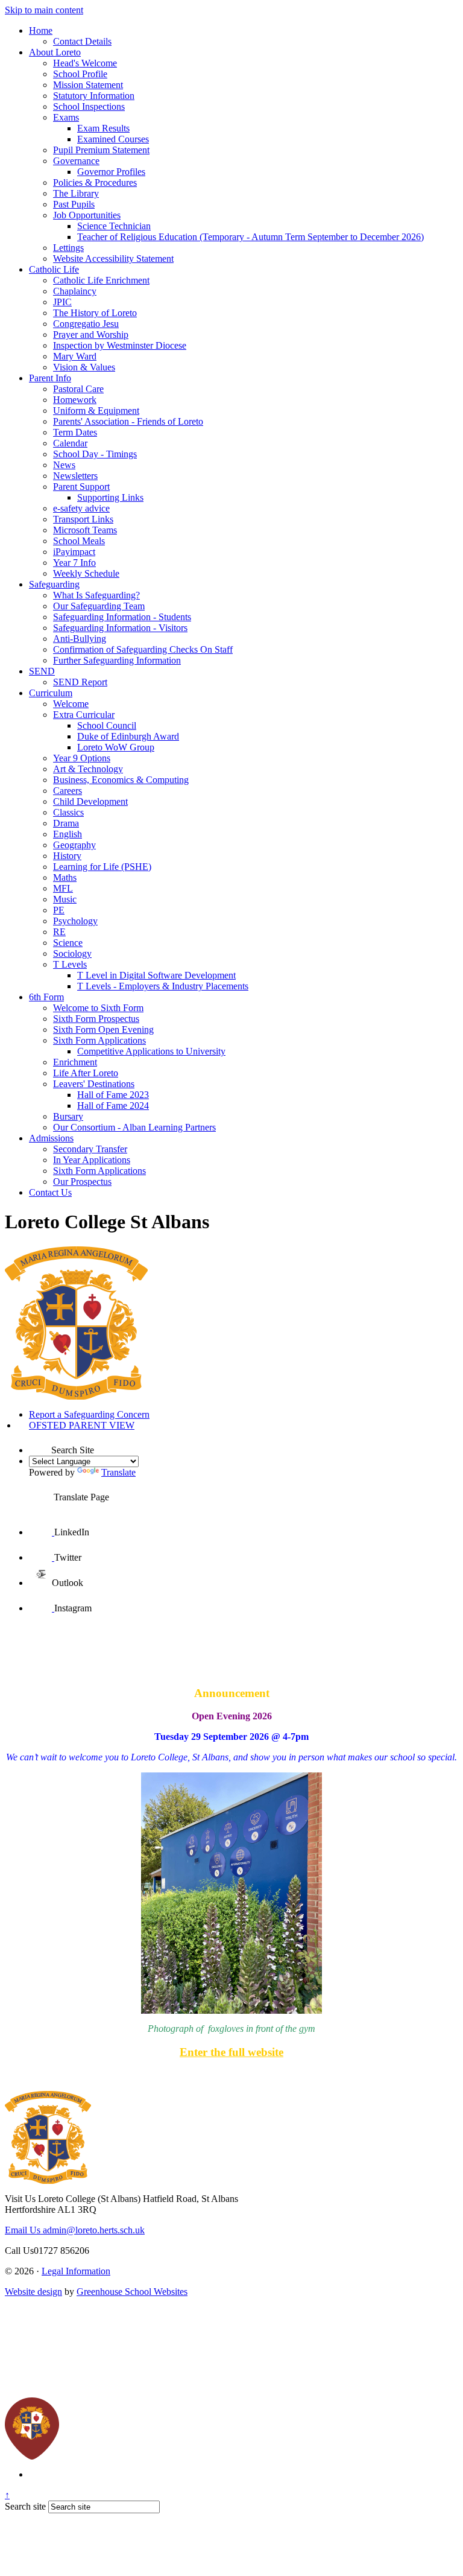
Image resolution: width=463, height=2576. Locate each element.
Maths (65, 877)
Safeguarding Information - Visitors (120, 628)
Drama (66, 823)
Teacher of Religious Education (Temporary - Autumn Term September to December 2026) (250, 237)
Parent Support (81, 487)
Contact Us (50, 1192)
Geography (74, 845)
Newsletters (75, 476)
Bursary (68, 1116)
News (64, 465)
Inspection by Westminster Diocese (120, 345)
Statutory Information (94, 96)
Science (68, 943)
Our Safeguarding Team (99, 606)
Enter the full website (231, 2052)
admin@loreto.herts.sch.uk (75, 2230)
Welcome (71, 704)
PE (59, 910)
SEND (42, 671)
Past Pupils (74, 204)
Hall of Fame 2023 (113, 1095)
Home (41, 30)
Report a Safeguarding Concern (89, 1414)
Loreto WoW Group (116, 747)
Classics (68, 812)
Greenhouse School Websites (132, 2292)
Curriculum (51, 693)
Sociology (72, 953)
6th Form (46, 997)
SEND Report (80, 682)
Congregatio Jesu (86, 324)
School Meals (79, 541)
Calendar (70, 443)
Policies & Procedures (95, 182)
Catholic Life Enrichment (101, 280)
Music (65, 899)
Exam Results (103, 128)
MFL (63, 888)
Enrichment (75, 1062)
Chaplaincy (75, 291)
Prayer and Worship (91, 335)
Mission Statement (88, 85)
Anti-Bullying (80, 639)
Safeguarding (54, 584)
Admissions (51, 1138)
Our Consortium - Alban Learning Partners (134, 1127)
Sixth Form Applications (99, 1040)
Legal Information (76, 2271)
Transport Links (83, 519)
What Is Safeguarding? (96, 595)
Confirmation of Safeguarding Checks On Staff (143, 649)
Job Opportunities (87, 215)
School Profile (80, 74)
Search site (25, 2506)
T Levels (70, 964)
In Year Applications (92, 1160)
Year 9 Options (82, 758)
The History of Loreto (95, 313)
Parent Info (50, 378)
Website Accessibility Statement (113, 259)
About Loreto (55, 52)
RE (59, 932)
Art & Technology (88, 769)
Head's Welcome (85, 63)
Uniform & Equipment (96, 411)
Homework (75, 400)
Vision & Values (84, 367)
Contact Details (82, 41)
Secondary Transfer (90, 1149)
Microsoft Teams (85, 530)
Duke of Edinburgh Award (128, 736)
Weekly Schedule (86, 573)
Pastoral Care (78, 389)
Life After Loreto (86, 1073)
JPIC (62, 302)
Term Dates (75, 432)
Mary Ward (75, 356)
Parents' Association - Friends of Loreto (128, 421)
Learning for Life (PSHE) (102, 867)
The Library (76, 193)
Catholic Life (54, 269)
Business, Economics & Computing (121, 780)
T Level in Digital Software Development (156, 975)
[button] (40, 1442)
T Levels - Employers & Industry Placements (163, 986)
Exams (66, 117)
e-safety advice (81, 508)
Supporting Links (110, 497)
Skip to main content (44, 10)
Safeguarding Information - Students (122, 617)
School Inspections (89, 106)
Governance (76, 161)
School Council (107, 725)
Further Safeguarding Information (117, 660)
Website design (33, 2292)
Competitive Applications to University (151, 1051)
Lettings (68, 248)
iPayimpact (74, 552)
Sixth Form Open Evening (103, 1029)
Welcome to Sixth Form (98, 1008)
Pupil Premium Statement (101, 150)
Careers (68, 791)
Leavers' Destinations (94, 1084)
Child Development (90, 801)
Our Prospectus (82, 1182)
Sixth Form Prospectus (96, 1019)
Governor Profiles (111, 172)
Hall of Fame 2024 (113, 1106)
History (67, 856)
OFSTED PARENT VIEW (82, 1425)
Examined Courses (113, 139)
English (68, 834)
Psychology (75, 921)
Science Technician (114, 226)
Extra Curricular (84, 715)
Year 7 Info (74, 563)
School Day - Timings (95, 454)
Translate (118, 1472)
